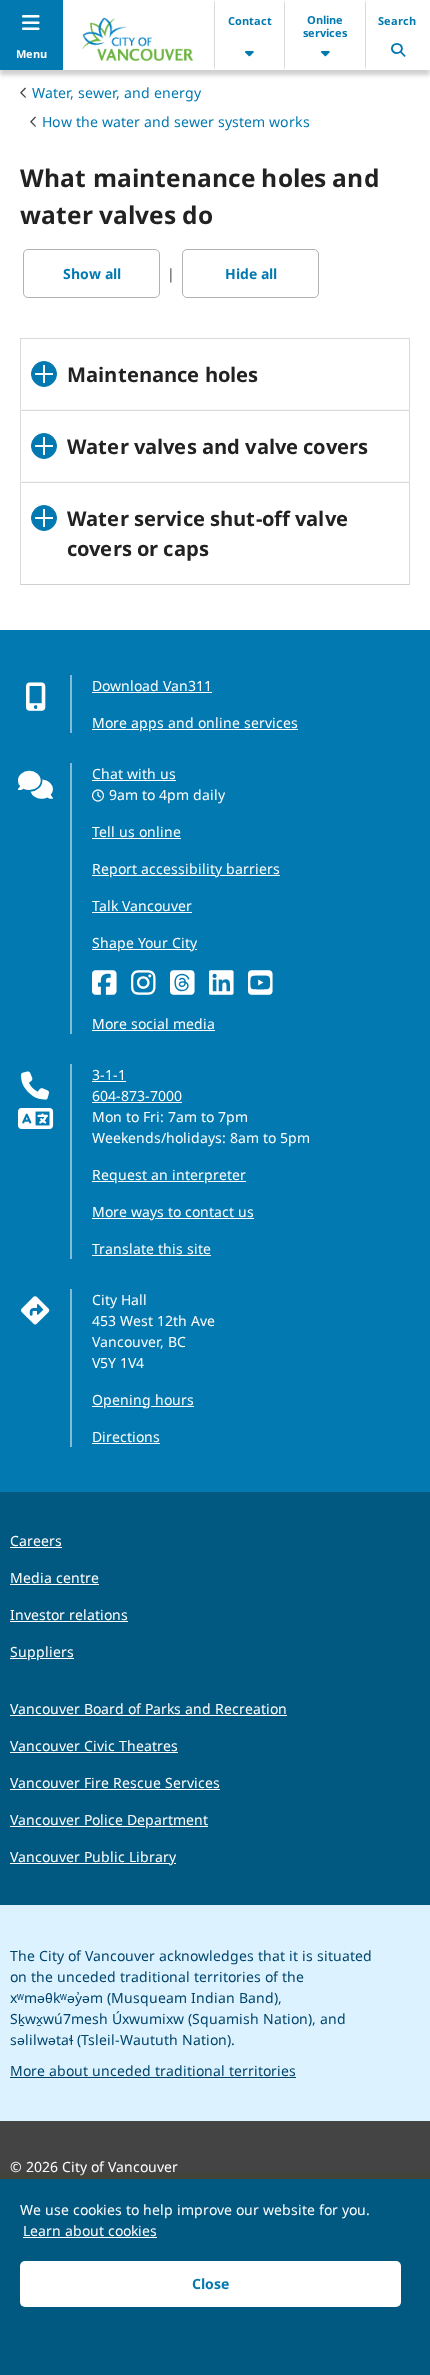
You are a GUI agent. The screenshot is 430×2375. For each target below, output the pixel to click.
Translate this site (151, 1248)
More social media (153, 1023)
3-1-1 (109, 1074)
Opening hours (143, 1399)
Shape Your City (144, 942)
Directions (126, 1436)
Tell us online (136, 831)
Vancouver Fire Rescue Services (115, 1782)
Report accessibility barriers (186, 868)
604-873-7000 (137, 1095)
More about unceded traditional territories (153, 2070)
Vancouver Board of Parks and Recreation (148, 1708)
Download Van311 (152, 685)
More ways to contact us (173, 1211)
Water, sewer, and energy (116, 92)
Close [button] (210, 2283)
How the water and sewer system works (176, 121)
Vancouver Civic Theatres (94, 1745)
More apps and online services (195, 722)
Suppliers (42, 1651)
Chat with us (134, 773)
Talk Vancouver (142, 905)
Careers (36, 1540)
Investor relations (69, 1614)
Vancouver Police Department (109, 1819)
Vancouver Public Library (93, 1856)
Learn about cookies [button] (90, 2230)
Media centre (54, 1577)
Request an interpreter (169, 1174)
